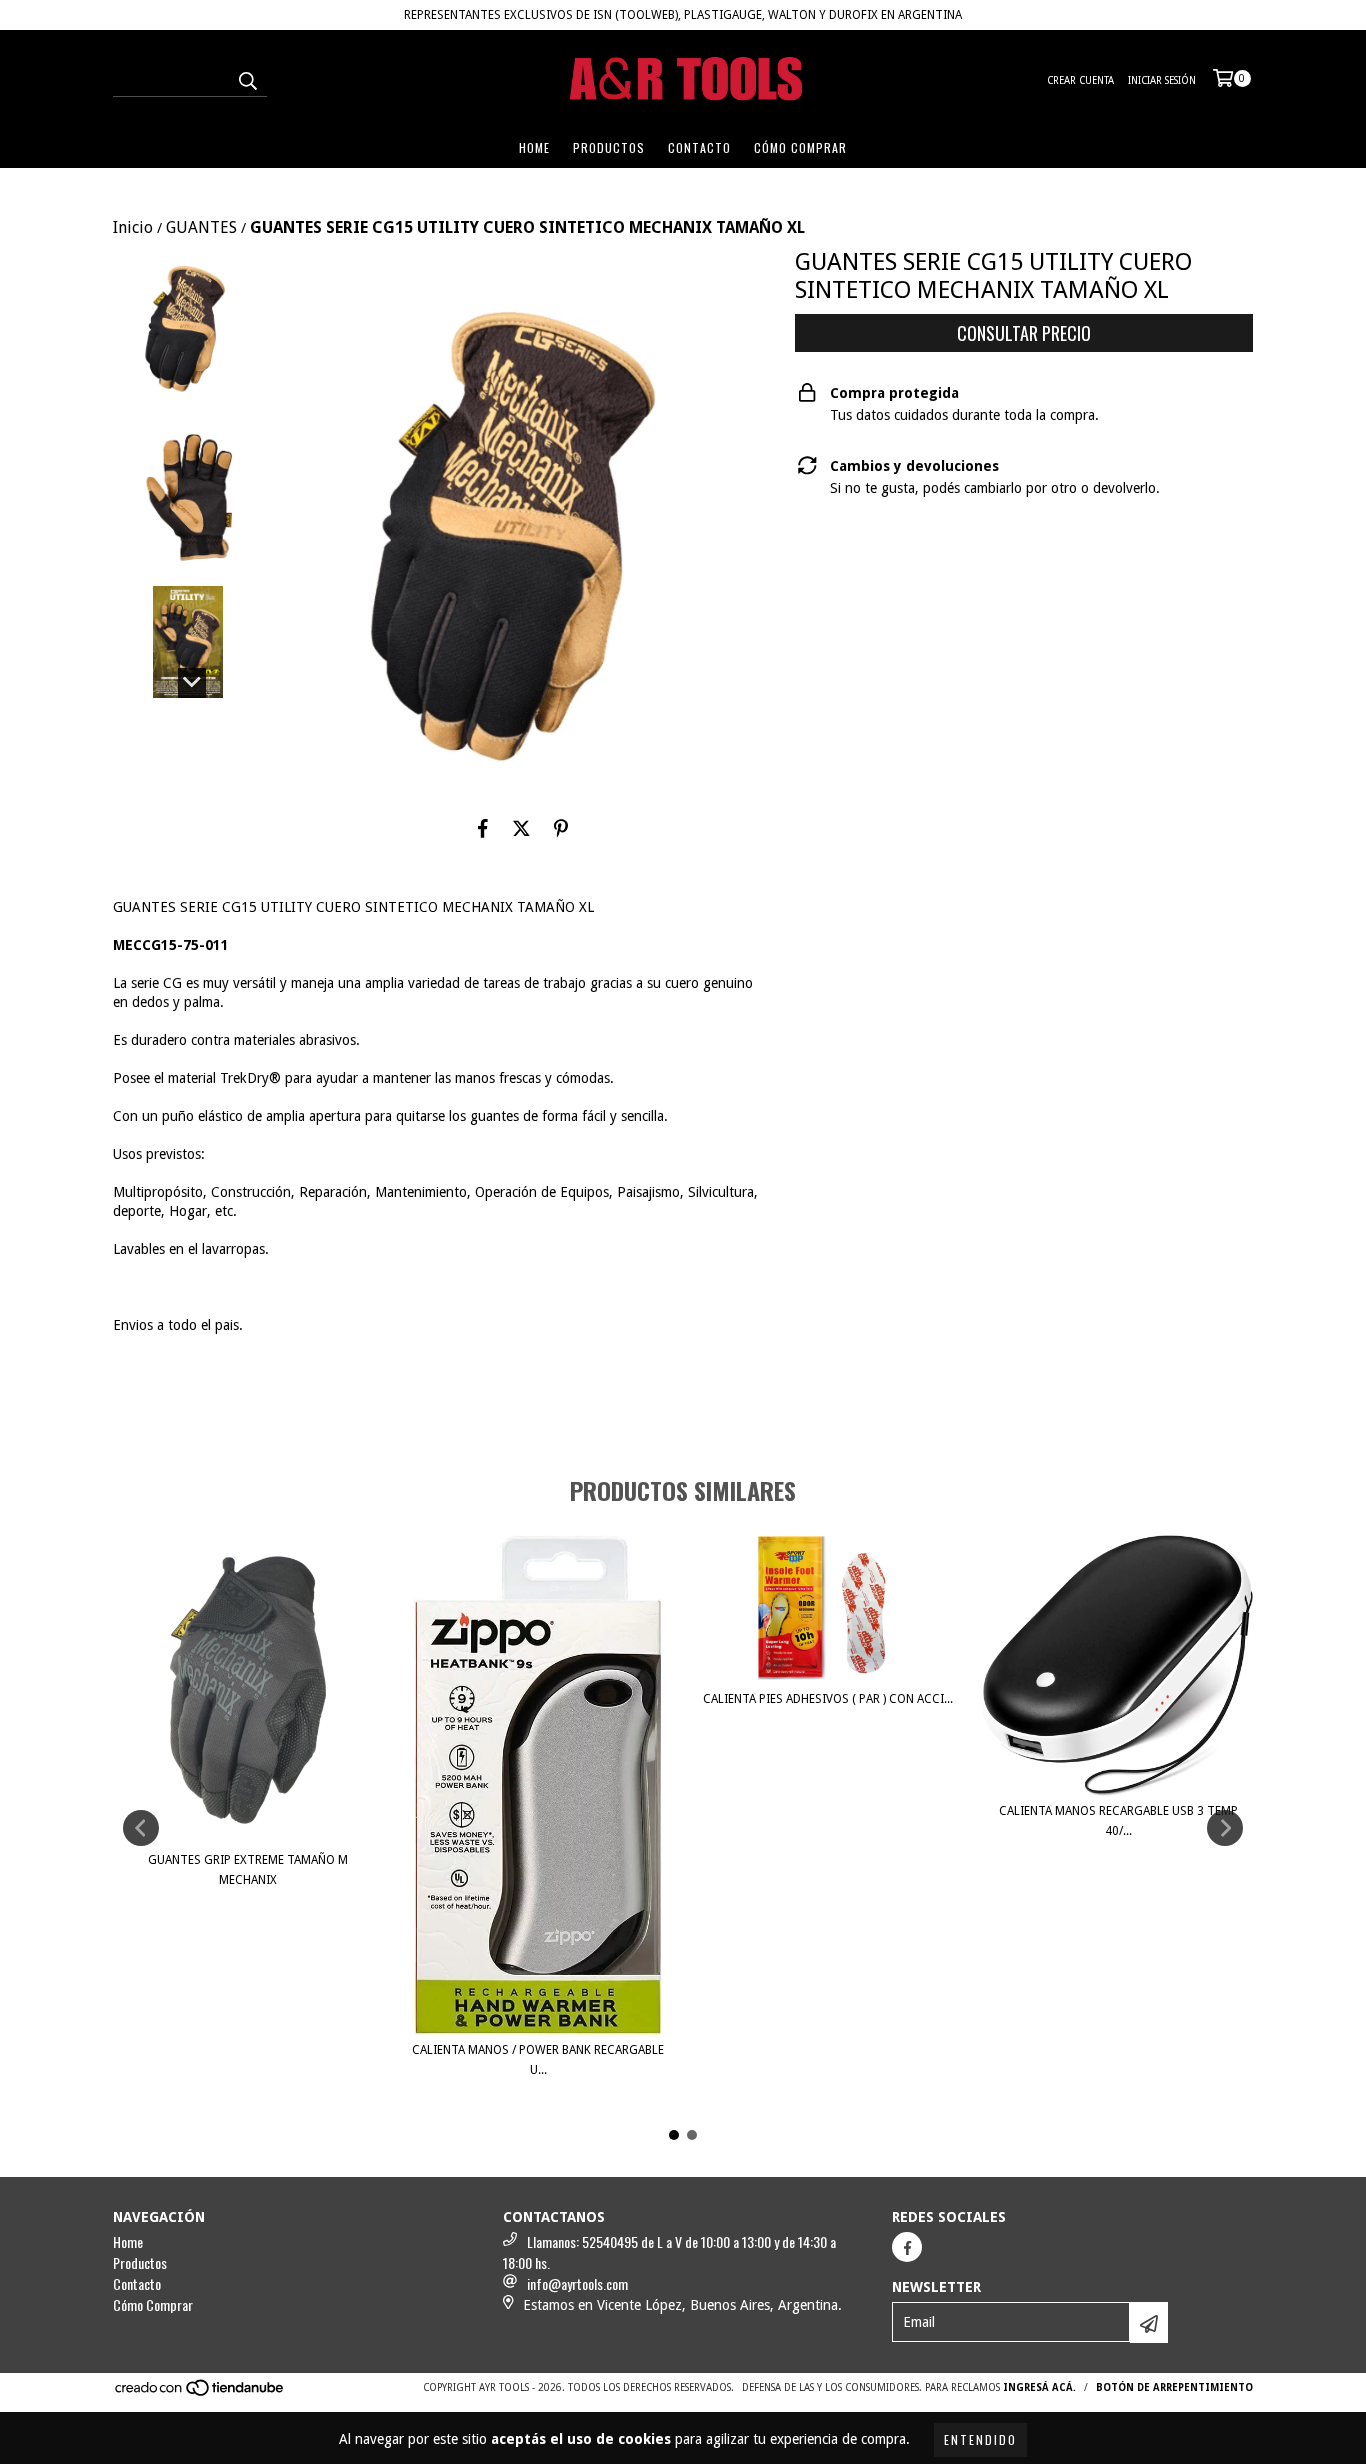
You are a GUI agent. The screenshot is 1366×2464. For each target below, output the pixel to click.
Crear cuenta (1080, 80)
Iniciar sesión (1162, 80)
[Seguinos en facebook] (907, 2247)
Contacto (699, 147)
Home (534, 147)
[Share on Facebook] (483, 828)
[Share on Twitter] (521, 828)
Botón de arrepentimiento (1174, 2387)
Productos (609, 147)
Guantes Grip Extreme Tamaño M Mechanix (248, 1870)
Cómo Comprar (800, 147)
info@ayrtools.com (577, 2283)
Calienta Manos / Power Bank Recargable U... (538, 2060)
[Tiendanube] (200, 2393)
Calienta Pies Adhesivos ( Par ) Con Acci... (828, 1699)
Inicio (133, 227)
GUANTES (201, 227)
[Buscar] (247, 79)
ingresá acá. (1039, 2387)
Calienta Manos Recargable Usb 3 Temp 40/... (1118, 1821)
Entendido (980, 2439)
